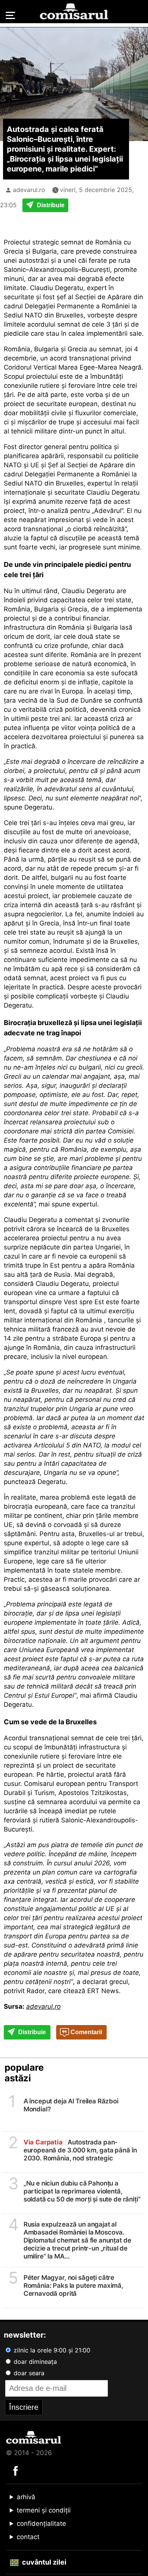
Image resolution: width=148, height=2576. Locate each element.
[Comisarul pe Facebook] (16, 2470)
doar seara (28, 2373)
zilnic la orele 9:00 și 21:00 (51, 2350)
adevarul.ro (29, 190)
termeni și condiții (44, 2510)
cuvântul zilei (43, 2562)
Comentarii (86, 2032)
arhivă (26, 2497)
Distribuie (50, 205)
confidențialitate (41, 2524)
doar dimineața (34, 2362)
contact (28, 2537)
